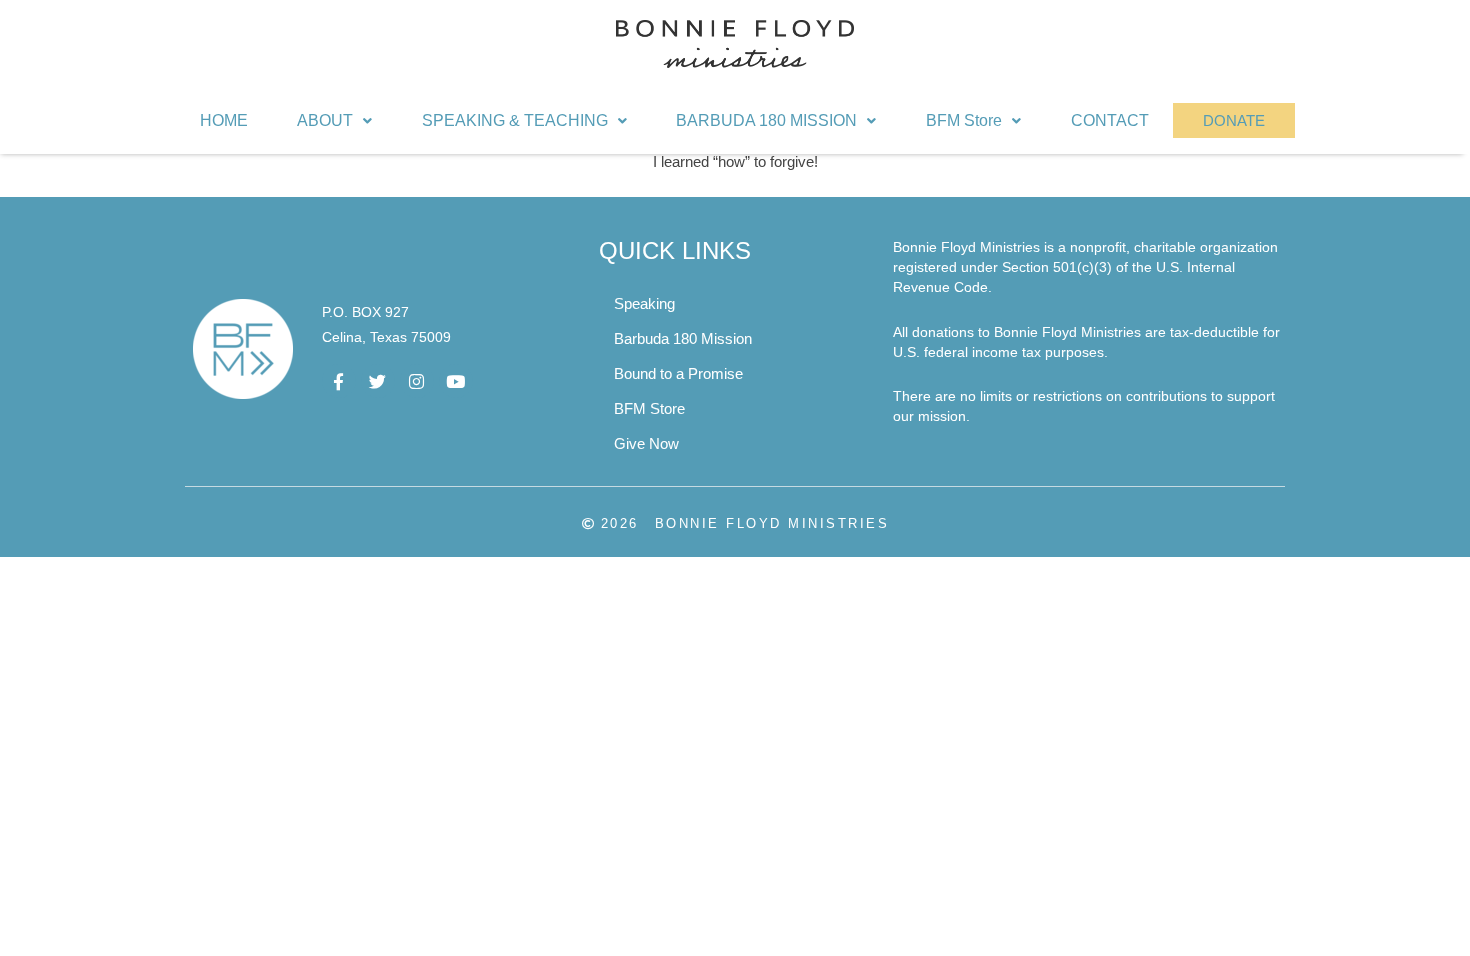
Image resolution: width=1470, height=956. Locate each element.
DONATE (1234, 120)
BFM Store (964, 120)
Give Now (646, 443)
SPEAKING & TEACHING (515, 120)
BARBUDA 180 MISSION (766, 120)
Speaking (644, 303)
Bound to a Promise (678, 373)
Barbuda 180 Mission (683, 338)
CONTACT (1110, 120)
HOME (224, 120)
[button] (335, 121)
